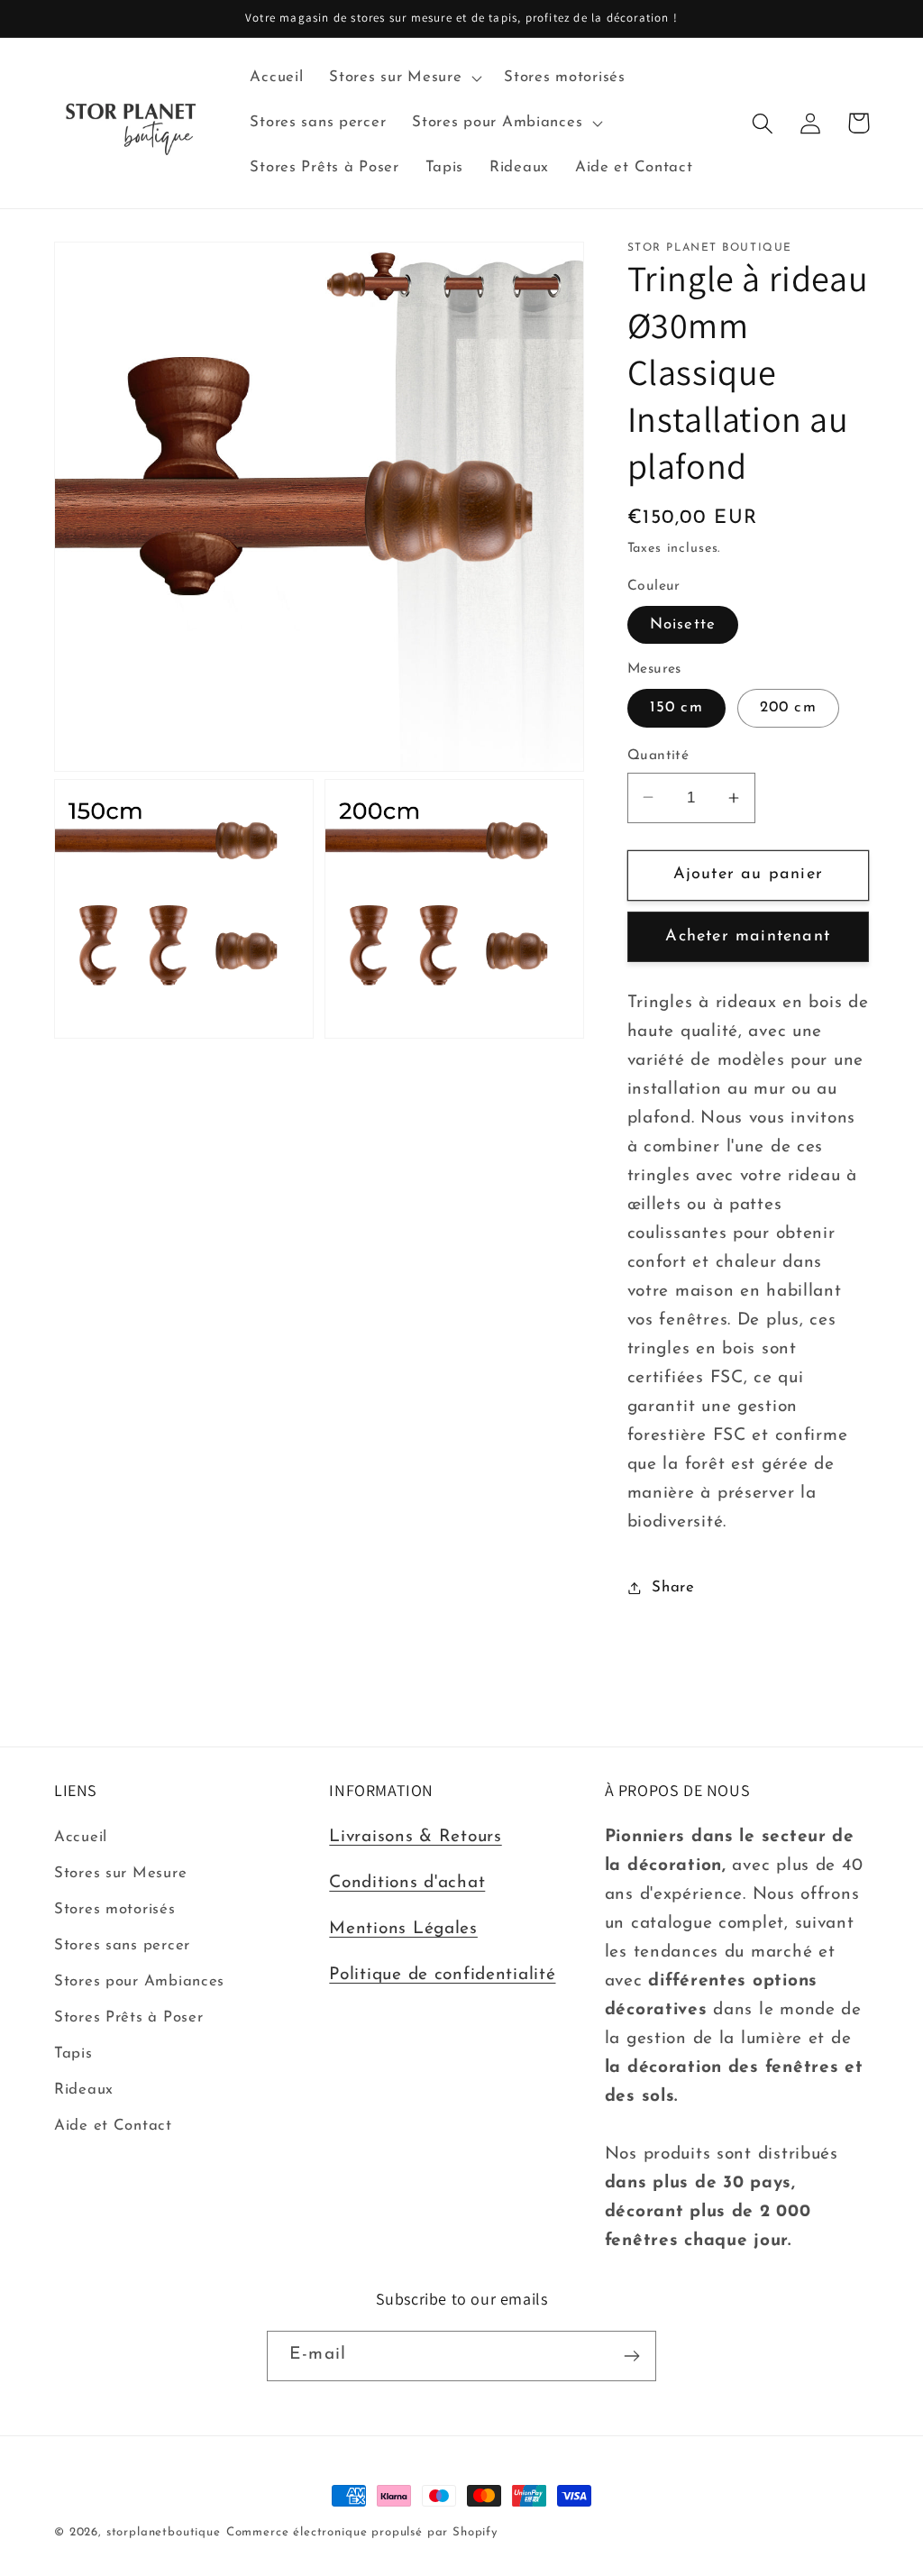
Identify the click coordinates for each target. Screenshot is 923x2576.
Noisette (683, 624)
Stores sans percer (122, 1945)
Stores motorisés (115, 1909)
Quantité (658, 756)
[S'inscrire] (631, 2356)
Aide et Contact (113, 2126)
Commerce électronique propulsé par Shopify (362, 2532)
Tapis (73, 2053)
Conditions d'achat (407, 1883)
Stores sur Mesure (120, 1873)
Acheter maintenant (748, 937)
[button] (404, 78)
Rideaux (84, 2090)
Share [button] (673, 1587)
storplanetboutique (164, 2532)
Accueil (81, 1837)
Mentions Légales (403, 1929)
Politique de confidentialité (442, 1975)
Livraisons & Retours (415, 1837)
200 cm (788, 707)
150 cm (676, 707)
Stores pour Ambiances (139, 1981)
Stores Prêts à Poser (128, 2017)
